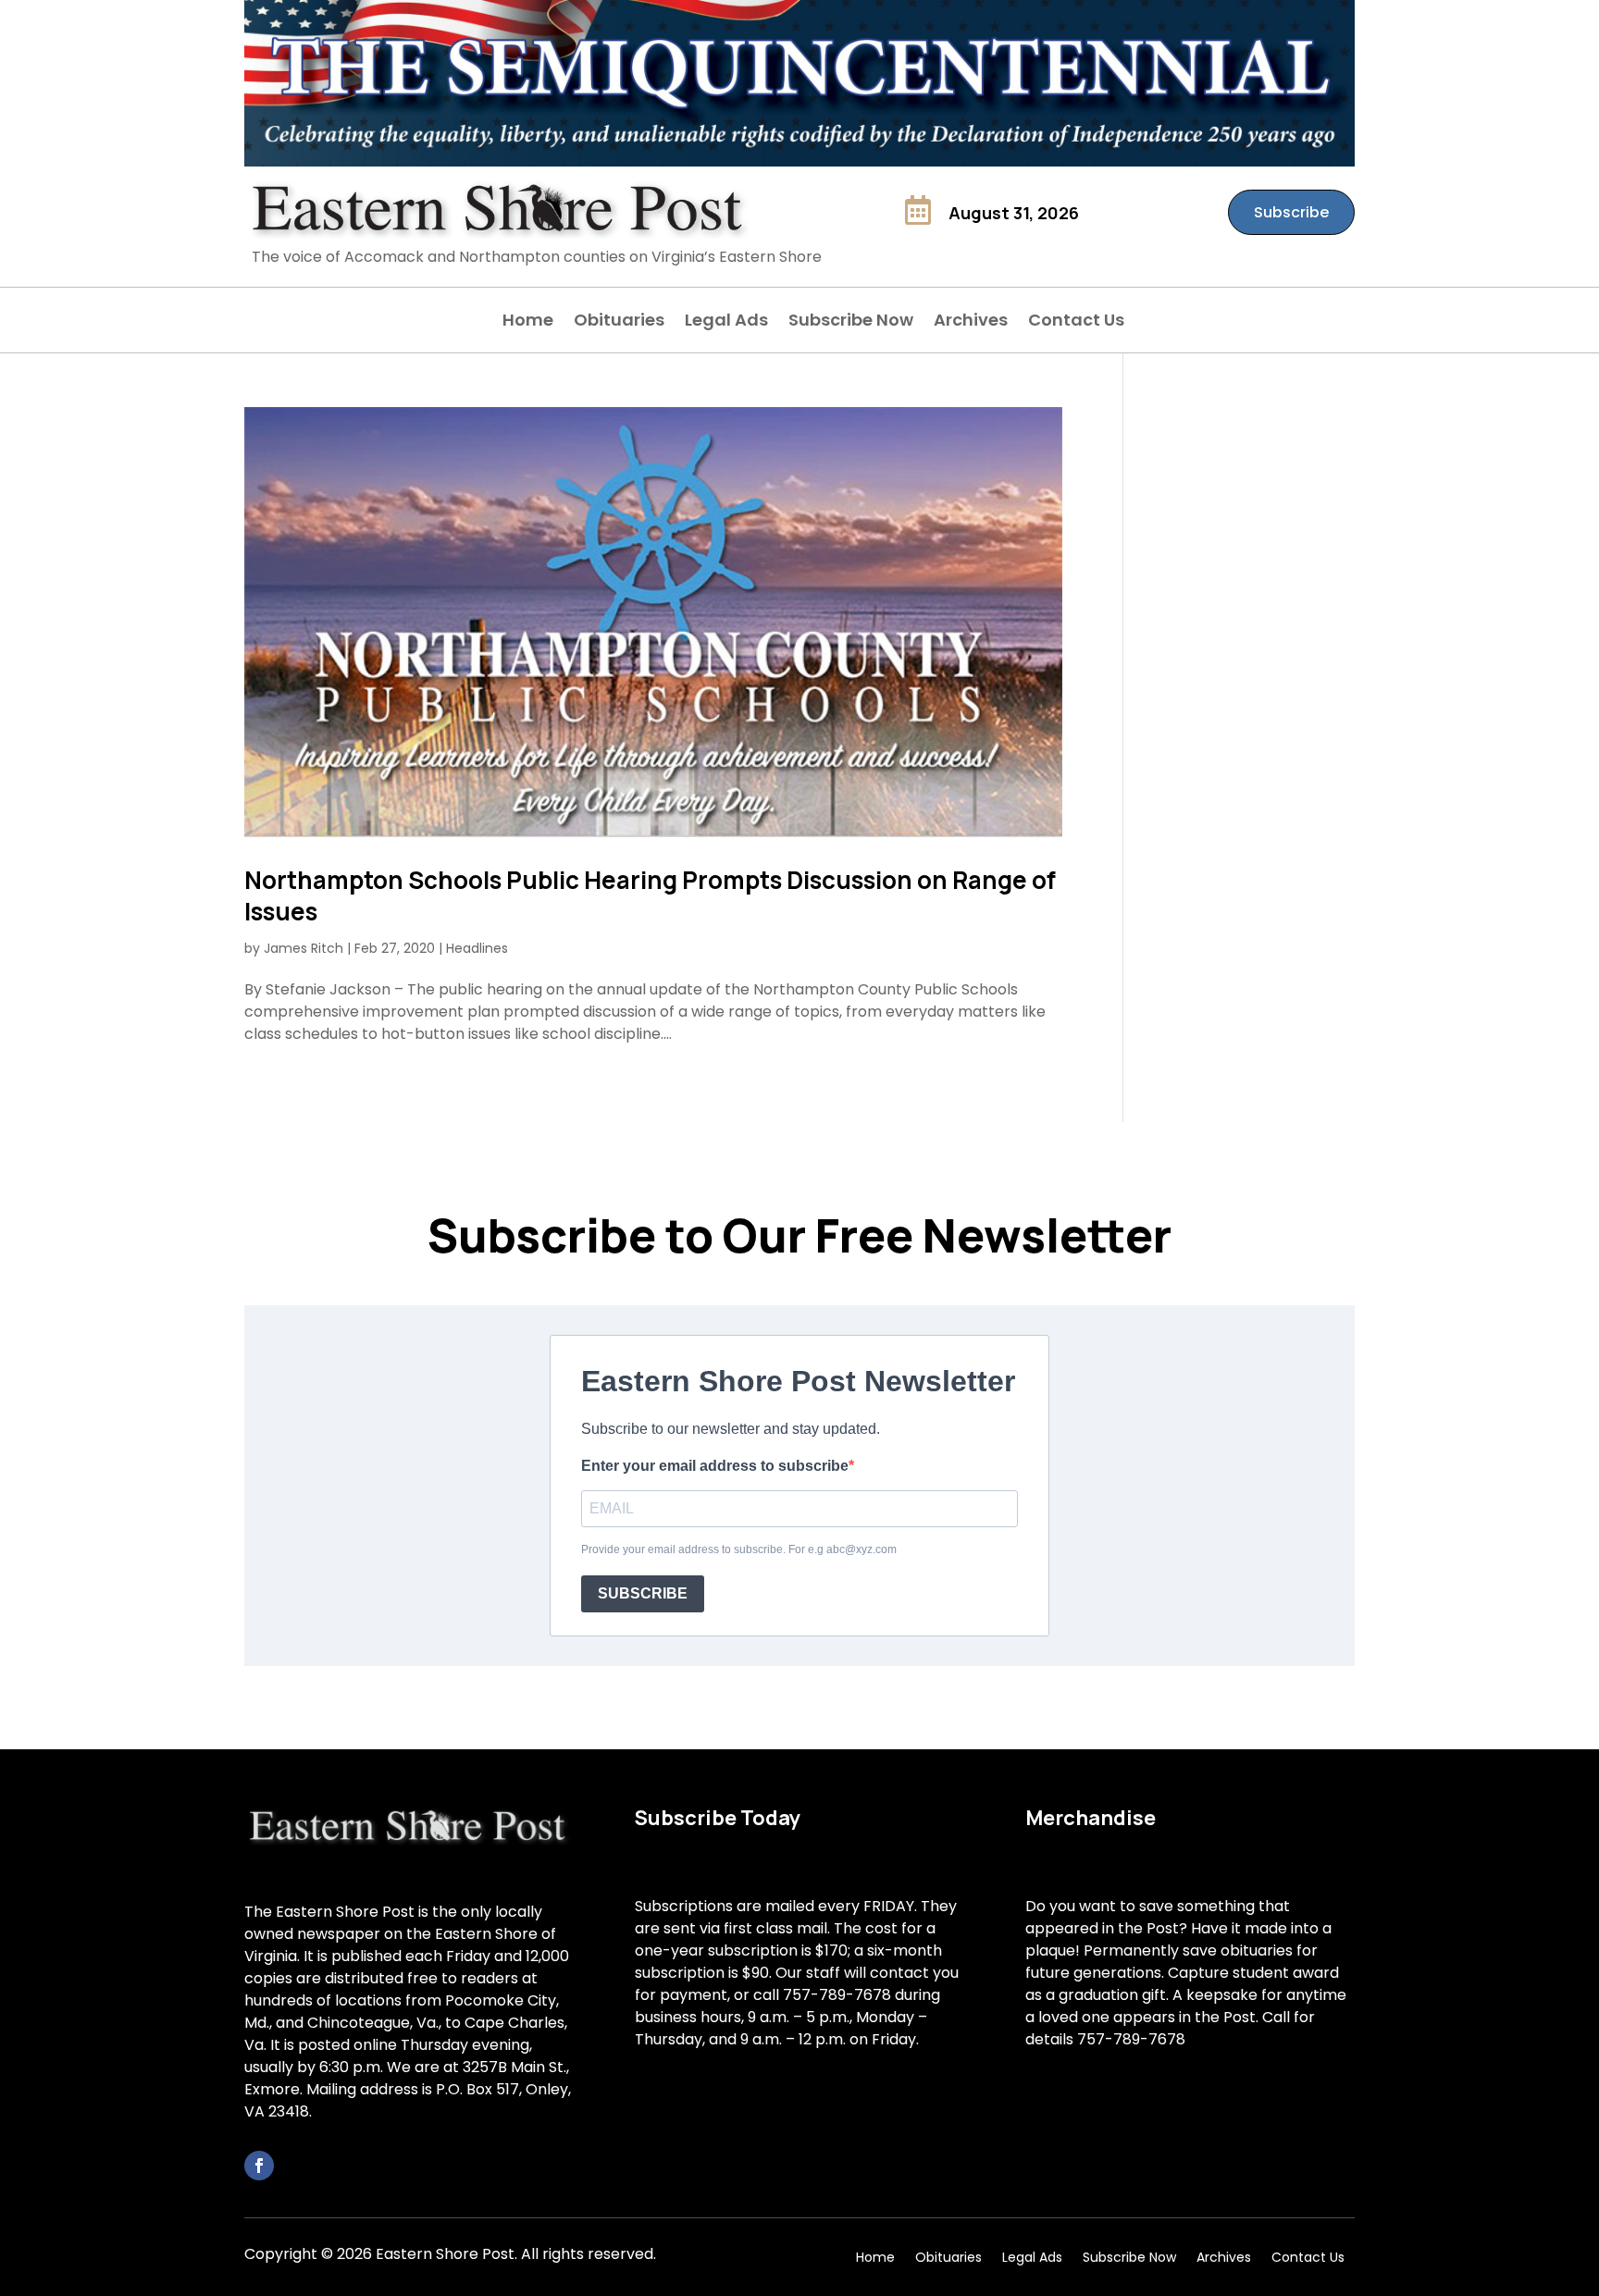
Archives (971, 322)
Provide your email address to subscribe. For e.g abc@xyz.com (739, 1549)
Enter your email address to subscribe (715, 1466)
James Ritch (304, 948)
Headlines (477, 948)
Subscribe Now (851, 322)
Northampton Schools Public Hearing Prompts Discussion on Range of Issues (650, 895)
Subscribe (1291, 212)
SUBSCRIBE (643, 1593)
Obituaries (619, 322)
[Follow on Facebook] (259, 2166)
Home (528, 322)
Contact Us (1076, 322)
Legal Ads (726, 322)
